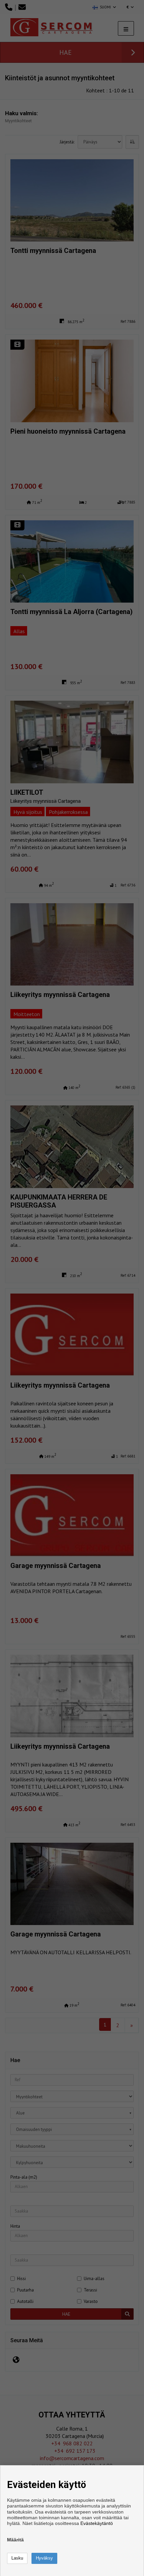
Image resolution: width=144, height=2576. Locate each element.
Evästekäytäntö (97, 2523)
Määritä (15, 2540)
